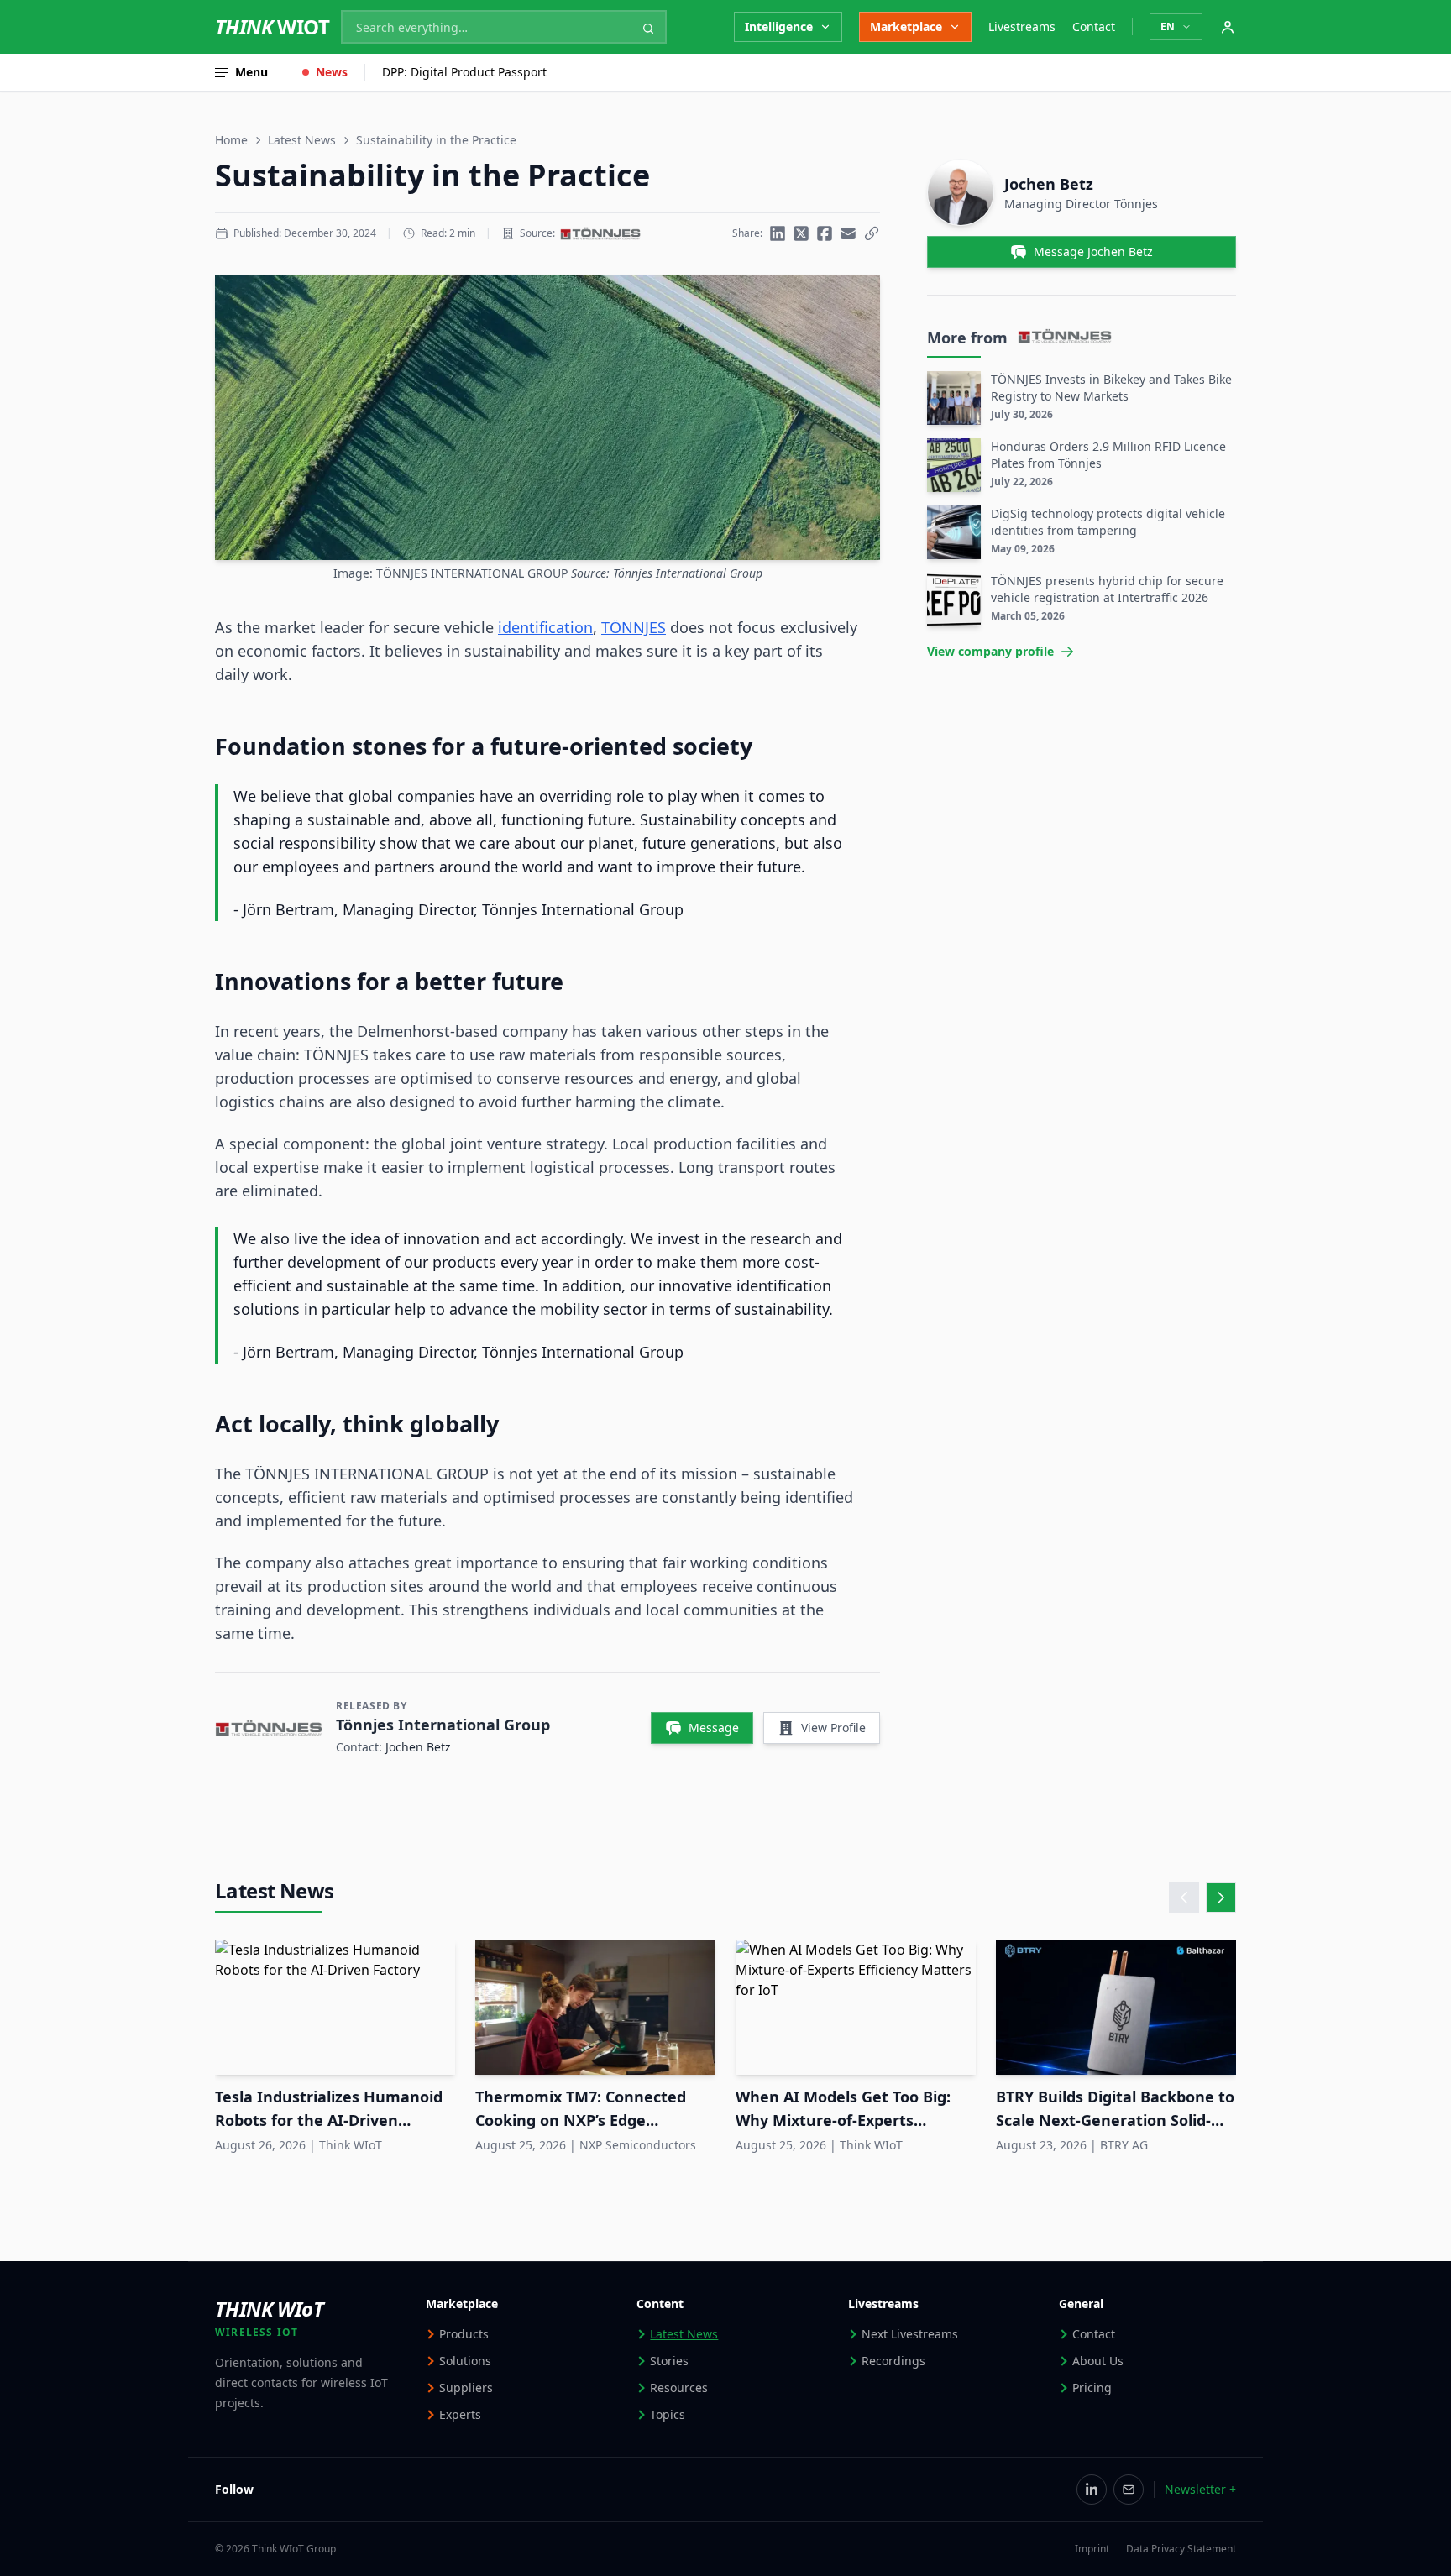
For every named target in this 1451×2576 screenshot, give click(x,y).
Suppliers (466, 2388)
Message (714, 1728)
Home (231, 140)
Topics (668, 2414)
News (332, 72)
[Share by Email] (848, 233)
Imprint (1092, 2549)
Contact (1094, 26)
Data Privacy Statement (1181, 2549)
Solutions (465, 2361)
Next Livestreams (910, 2334)
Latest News (302, 140)
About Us (1098, 2361)
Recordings (893, 2361)
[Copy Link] (872, 233)
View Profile (833, 1728)
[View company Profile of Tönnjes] (600, 233)
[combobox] (504, 27)
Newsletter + (1200, 2489)
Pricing (1092, 2388)
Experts (460, 2414)
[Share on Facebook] (825, 233)
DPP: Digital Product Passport (464, 72)
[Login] (1228, 27)
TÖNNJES (634, 627)
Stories (669, 2361)
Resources (679, 2388)
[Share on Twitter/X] (801, 233)
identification (545, 627)
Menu (251, 72)
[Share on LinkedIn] (778, 233)
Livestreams (1022, 26)
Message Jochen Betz (1093, 251)
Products (464, 2334)
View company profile (990, 651)
